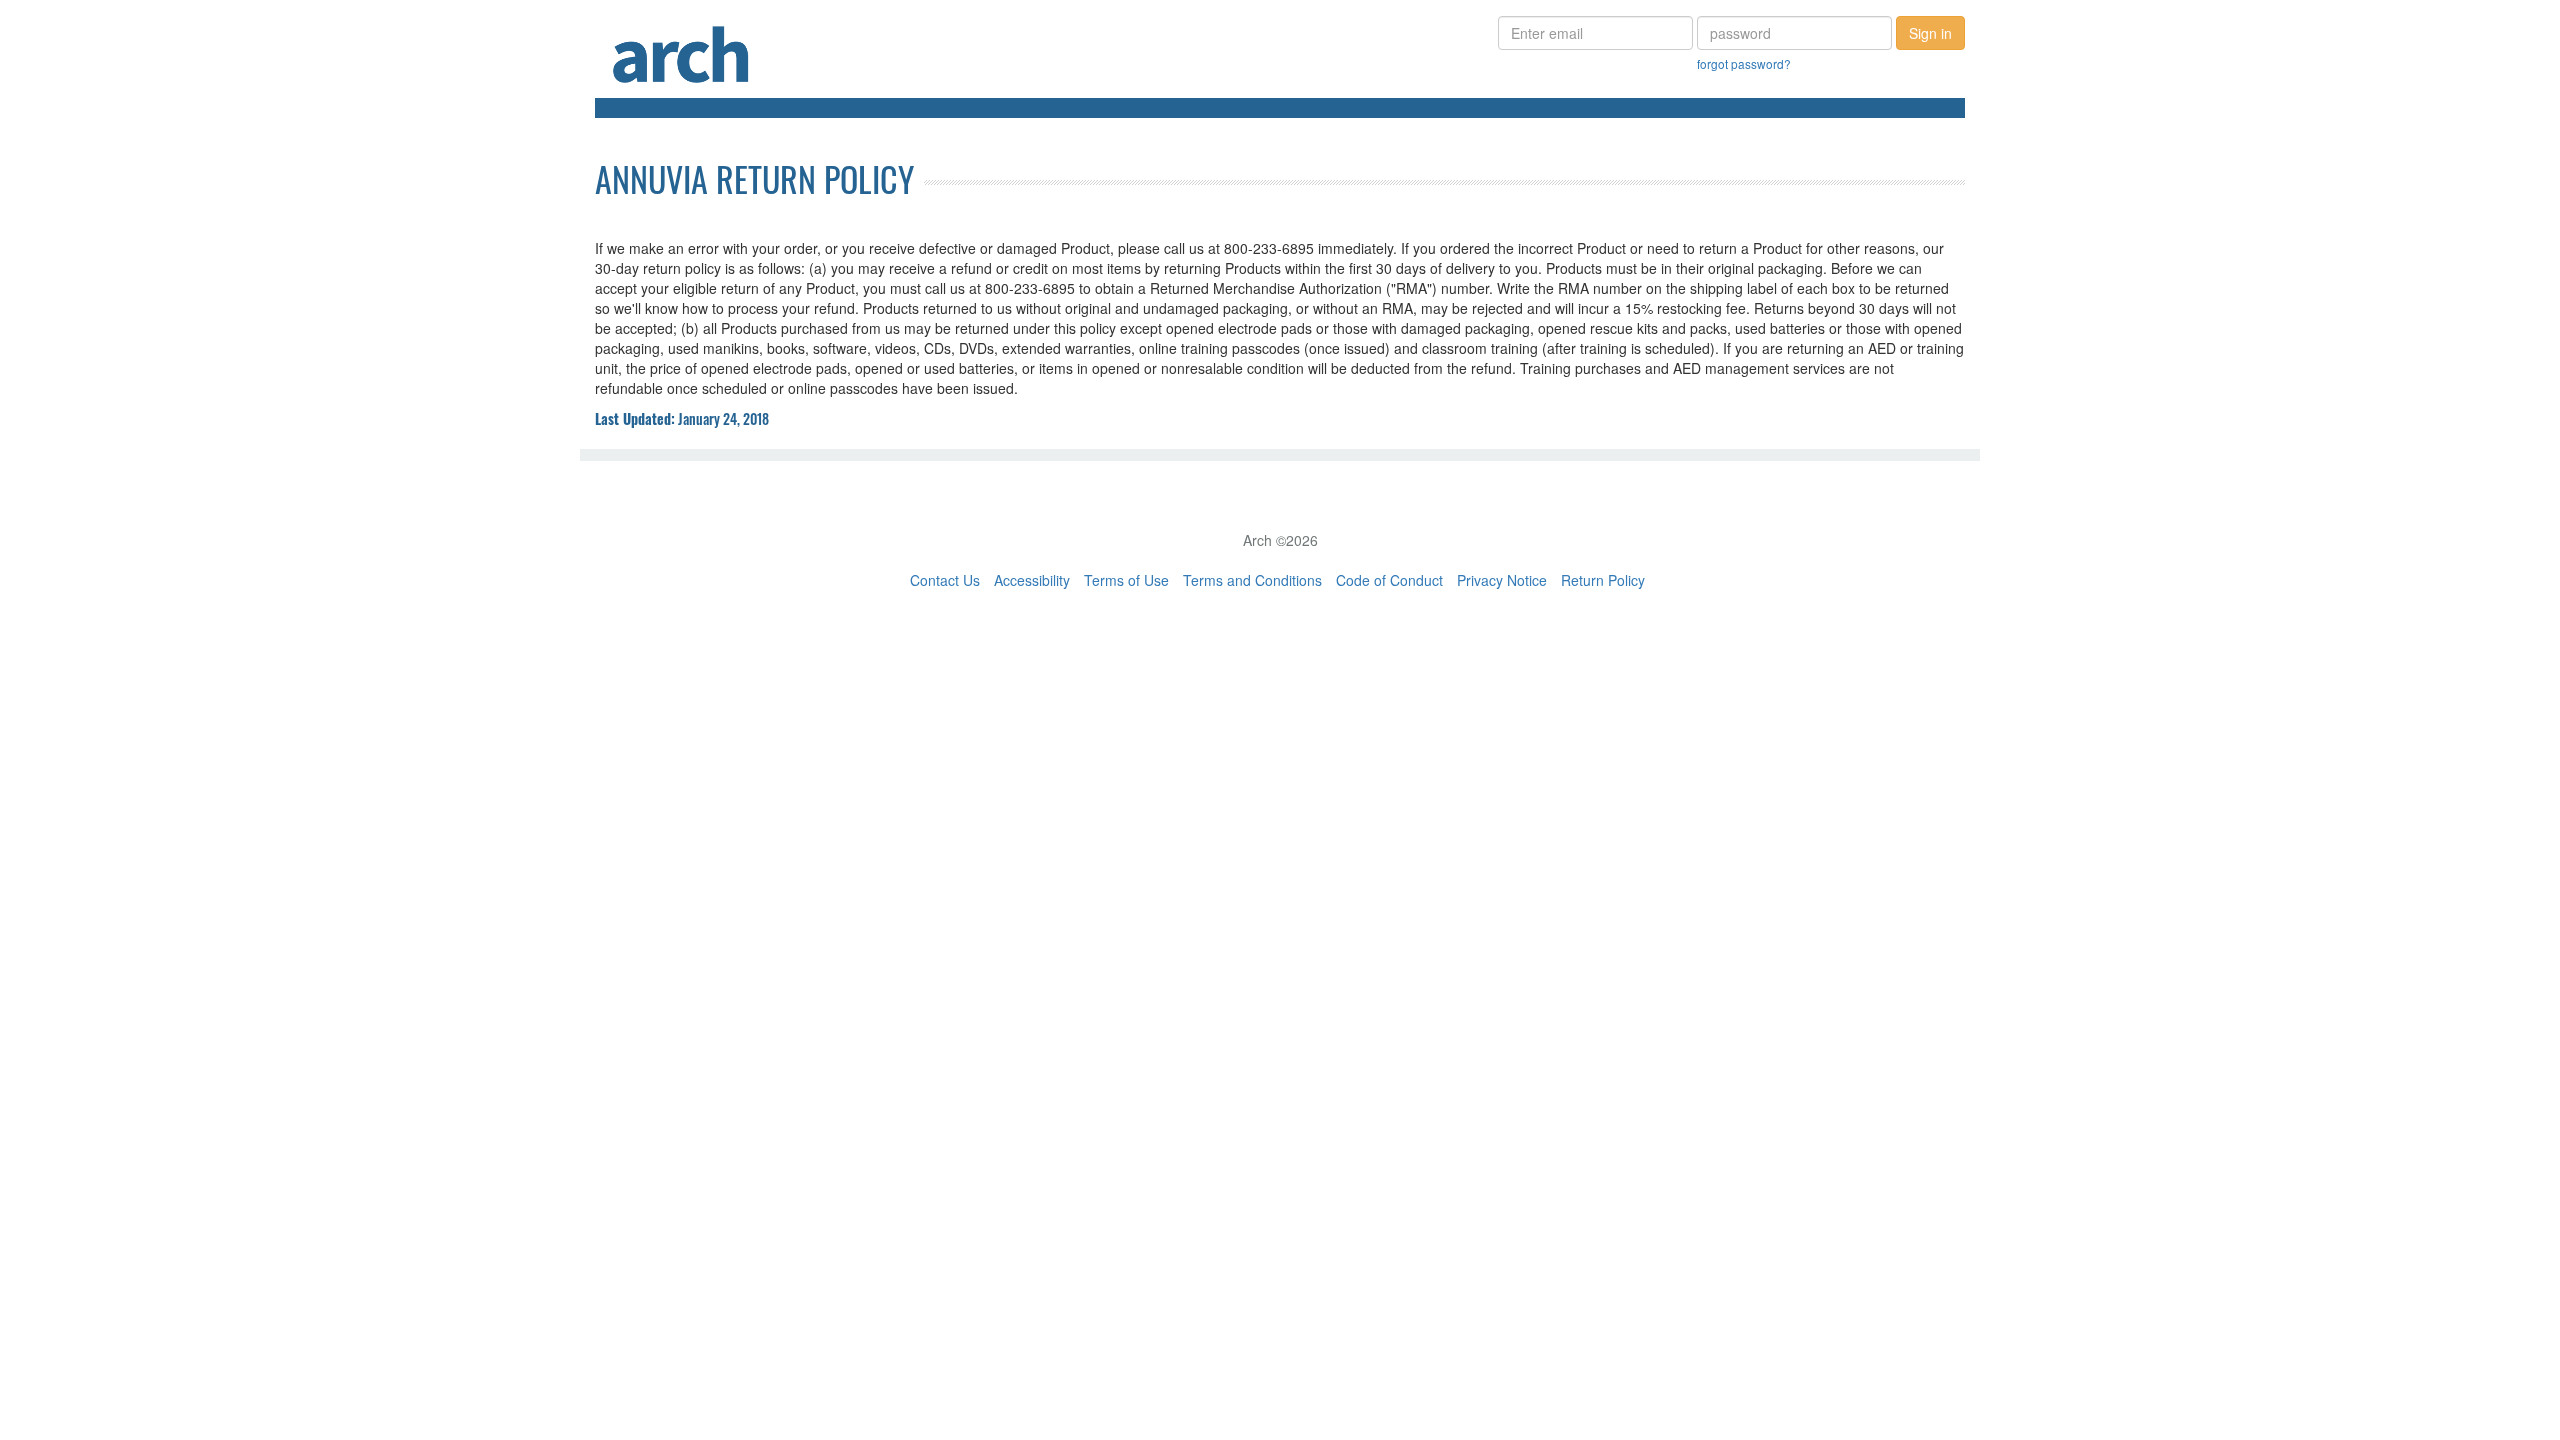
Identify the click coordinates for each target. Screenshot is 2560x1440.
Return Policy (1603, 580)
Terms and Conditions (1252, 580)
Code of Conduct (1389, 580)
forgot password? (1744, 63)
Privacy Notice (1502, 580)
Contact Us (945, 580)
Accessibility (1032, 580)
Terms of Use (1126, 580)
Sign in (1930, 33)
